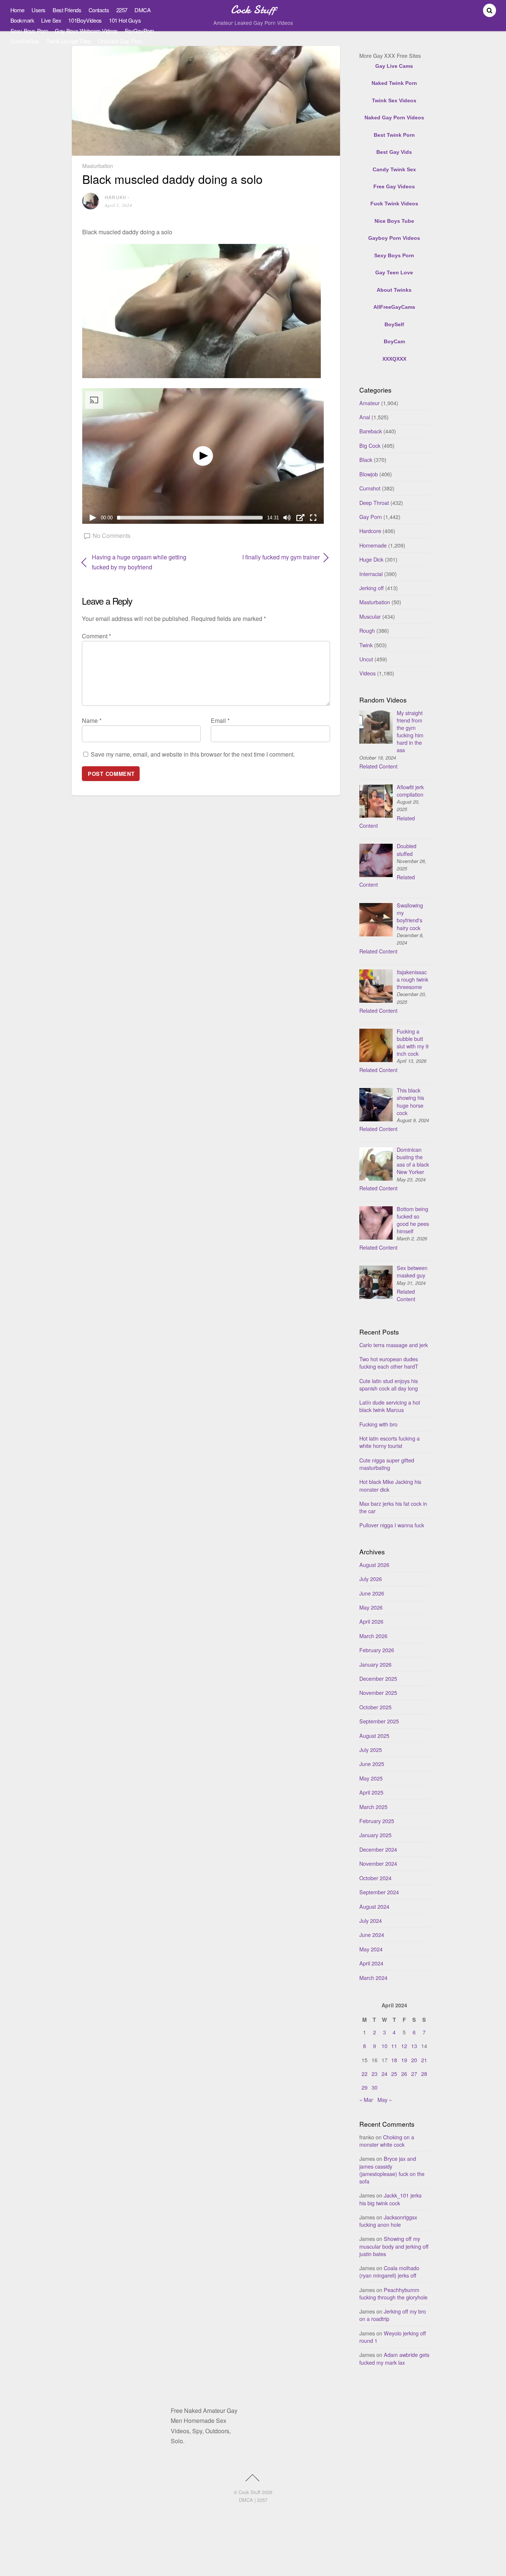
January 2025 (375, 1835)
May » (385, 2099)
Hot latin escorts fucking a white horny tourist (390, 1442)
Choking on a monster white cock (387, 2141)
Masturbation (98, 166)
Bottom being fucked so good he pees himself (413, 1220)
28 (424, 2074)
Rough (367, 630)
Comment (96, 636)
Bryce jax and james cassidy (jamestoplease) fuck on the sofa (392, 2170)
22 (364, 2074)
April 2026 (371, 1621)
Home (17, 10)
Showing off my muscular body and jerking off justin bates (394, 2246)
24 (385, 2074)
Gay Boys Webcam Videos (86, 31)
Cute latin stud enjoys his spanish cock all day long (389, 1384)
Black (366, 459)
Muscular (370, 616)
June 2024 (372, 1935)
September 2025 (379, 1721)
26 (404, 2074)
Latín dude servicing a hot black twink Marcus (390, 1406)
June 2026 (372, 1593)
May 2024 (371, 1949)
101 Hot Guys (125, 20)
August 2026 (374, 1565)
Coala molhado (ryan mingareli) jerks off (389, 2271)
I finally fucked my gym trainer (267, 557)
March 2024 (373, 1978)
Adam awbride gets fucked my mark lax (394, 2358)
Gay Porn (371, 517)
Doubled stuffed (407, 849)
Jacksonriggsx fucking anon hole (388, 2221)
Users (39, 10)
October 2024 (375, 1878)
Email (220, 720)
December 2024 (378, 1849)
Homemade (373, 545)
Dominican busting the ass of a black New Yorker (413, 1160)
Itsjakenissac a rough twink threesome (412, 979)
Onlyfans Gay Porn (120, 41)
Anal (365, 417)
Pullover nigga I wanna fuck (392, 1525)
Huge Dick (371, 559)
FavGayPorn (139, 31)
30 (374, 2087)
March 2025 (373, 1807)
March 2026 (373, 1636)
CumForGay (25, 41)
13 (414, 2046)
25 (394, 2074)
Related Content (378, 766)
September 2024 (379, 1892)
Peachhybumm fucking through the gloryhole (393, 2293)
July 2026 (371, 1579)
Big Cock (370, 445)
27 (414, 2074)
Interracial (371, 574)
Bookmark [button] (22, 20)
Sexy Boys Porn (29, 31)
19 (404, 2060)
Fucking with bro (378, 1424)
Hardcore (370, 531)
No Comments (111, 535)
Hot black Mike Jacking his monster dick (390, 1485)
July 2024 (371, 1920)
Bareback (371, 431)
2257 (122, 10)
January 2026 (375, 1664)
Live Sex (51, 20)
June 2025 (372, 1764)
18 (394, 2060)
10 (385, 2046)
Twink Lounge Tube (69, 41)
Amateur (369, 403)
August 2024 (374, 1906)
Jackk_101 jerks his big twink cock (390, 2199)
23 (374, 2074)
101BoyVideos (85, 20)
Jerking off (372, 588)
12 (404, 2046)
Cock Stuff (249, 2492)
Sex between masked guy (412, 1271)
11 (394, 2046)
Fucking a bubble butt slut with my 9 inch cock (413, 1042)
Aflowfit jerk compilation (410, 791)
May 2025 (371, 1778)
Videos (367, 673)
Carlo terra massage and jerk (394, 1345)
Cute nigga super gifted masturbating (387, 1464)
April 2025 (371, 1792)
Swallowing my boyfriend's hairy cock (410, 916)
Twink (366, 645)
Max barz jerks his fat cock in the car (393, 1507)
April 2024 (371, 1963)
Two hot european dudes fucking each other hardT (389, 1363)
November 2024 (378, 1863)
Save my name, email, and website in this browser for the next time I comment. (193, 754)
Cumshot (370, 488)
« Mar (366, 2099)
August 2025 (374, 1735)
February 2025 (377, 1821)
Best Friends (67, 10)
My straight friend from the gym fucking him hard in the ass (410, 731)
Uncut (366, 659)
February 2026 (377, 1650)
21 (424, 2060)
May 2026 (371, 1607)
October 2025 (375, 1707)
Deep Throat (374, 502)
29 (364, 2087)
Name (92, 720)
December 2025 (378, 1678)
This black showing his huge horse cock (410, 1101)
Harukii (115, 197)
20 (414, 2060)
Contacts (99, 10)
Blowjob (369, 474)
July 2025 (371, 1750)
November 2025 (378, 1692)
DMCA (142, 10)
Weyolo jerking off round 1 (393, 2337)
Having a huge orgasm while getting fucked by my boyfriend (139, 562)
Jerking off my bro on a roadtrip (393, 2315)
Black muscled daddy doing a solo (172, 179)
